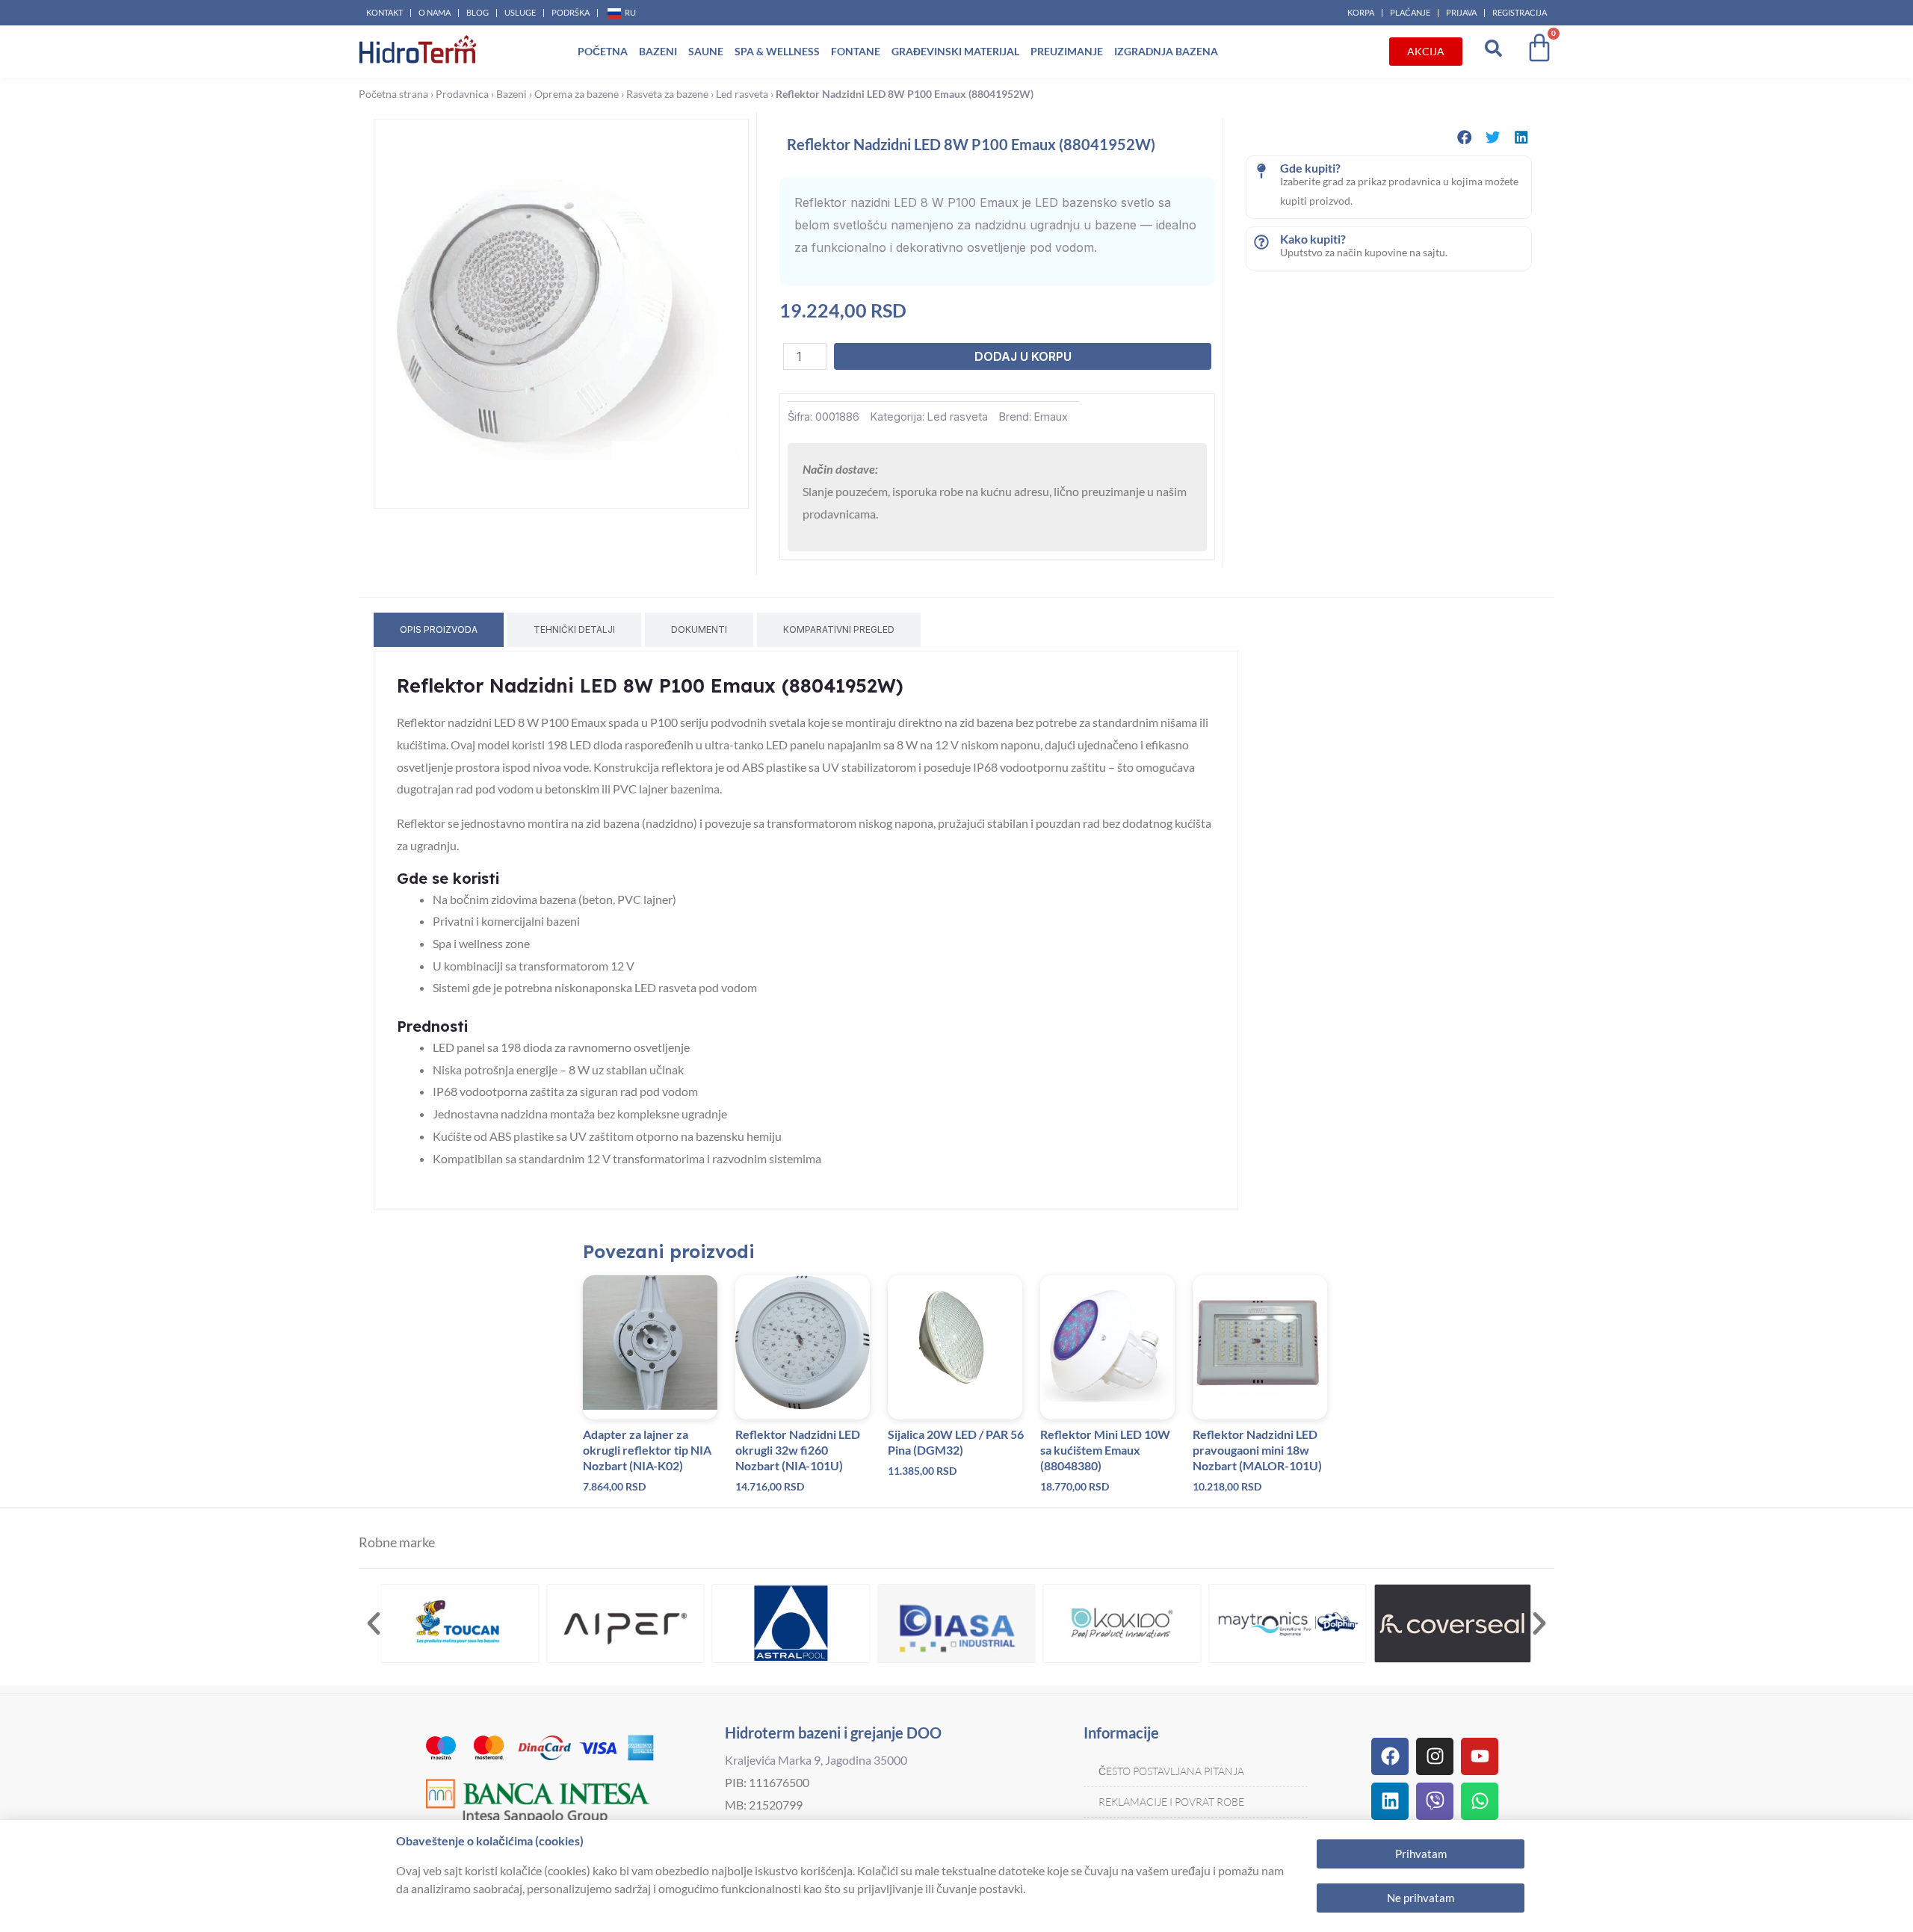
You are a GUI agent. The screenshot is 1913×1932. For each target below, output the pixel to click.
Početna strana (393, 94)
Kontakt (384, 12)
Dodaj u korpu (1023, 356)
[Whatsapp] (1480, 1801)
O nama (435, 12)
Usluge (520, 12)
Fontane (856, 51)
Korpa (1361, 12)
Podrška (571, 12)
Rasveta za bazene (667, 94)
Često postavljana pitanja (1171, 1771)
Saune (706, 51)
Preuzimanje (1067, 51)
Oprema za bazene (577, 94)
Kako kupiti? (1313, 239)
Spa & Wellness (777, 51)
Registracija (1520, 12)
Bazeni (658, 51)
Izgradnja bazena (1166, 51)
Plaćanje (1410, 12)
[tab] (439, 630)
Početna (603, 51)
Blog (478, 12)
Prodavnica (462, 94)
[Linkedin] (1390, 1801)
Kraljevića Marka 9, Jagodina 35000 (816, 1760)
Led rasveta (742, 94)
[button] (1465, 137)
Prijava (1461, 12)
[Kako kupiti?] (1261, 242)
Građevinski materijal (955, 51)
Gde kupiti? (1310, 168)
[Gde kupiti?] (1261, 171)
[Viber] (1435, 1801)
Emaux (1051, 417)
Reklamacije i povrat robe (1171, 1802)
